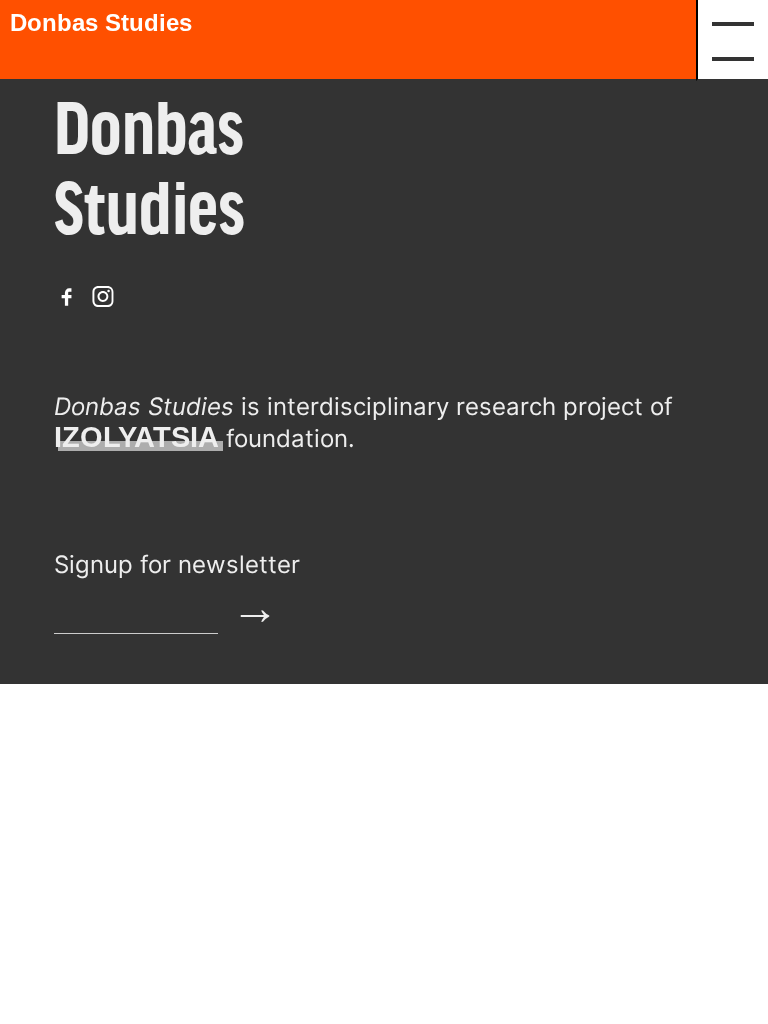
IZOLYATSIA (136, 437)
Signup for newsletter (177, 564)
